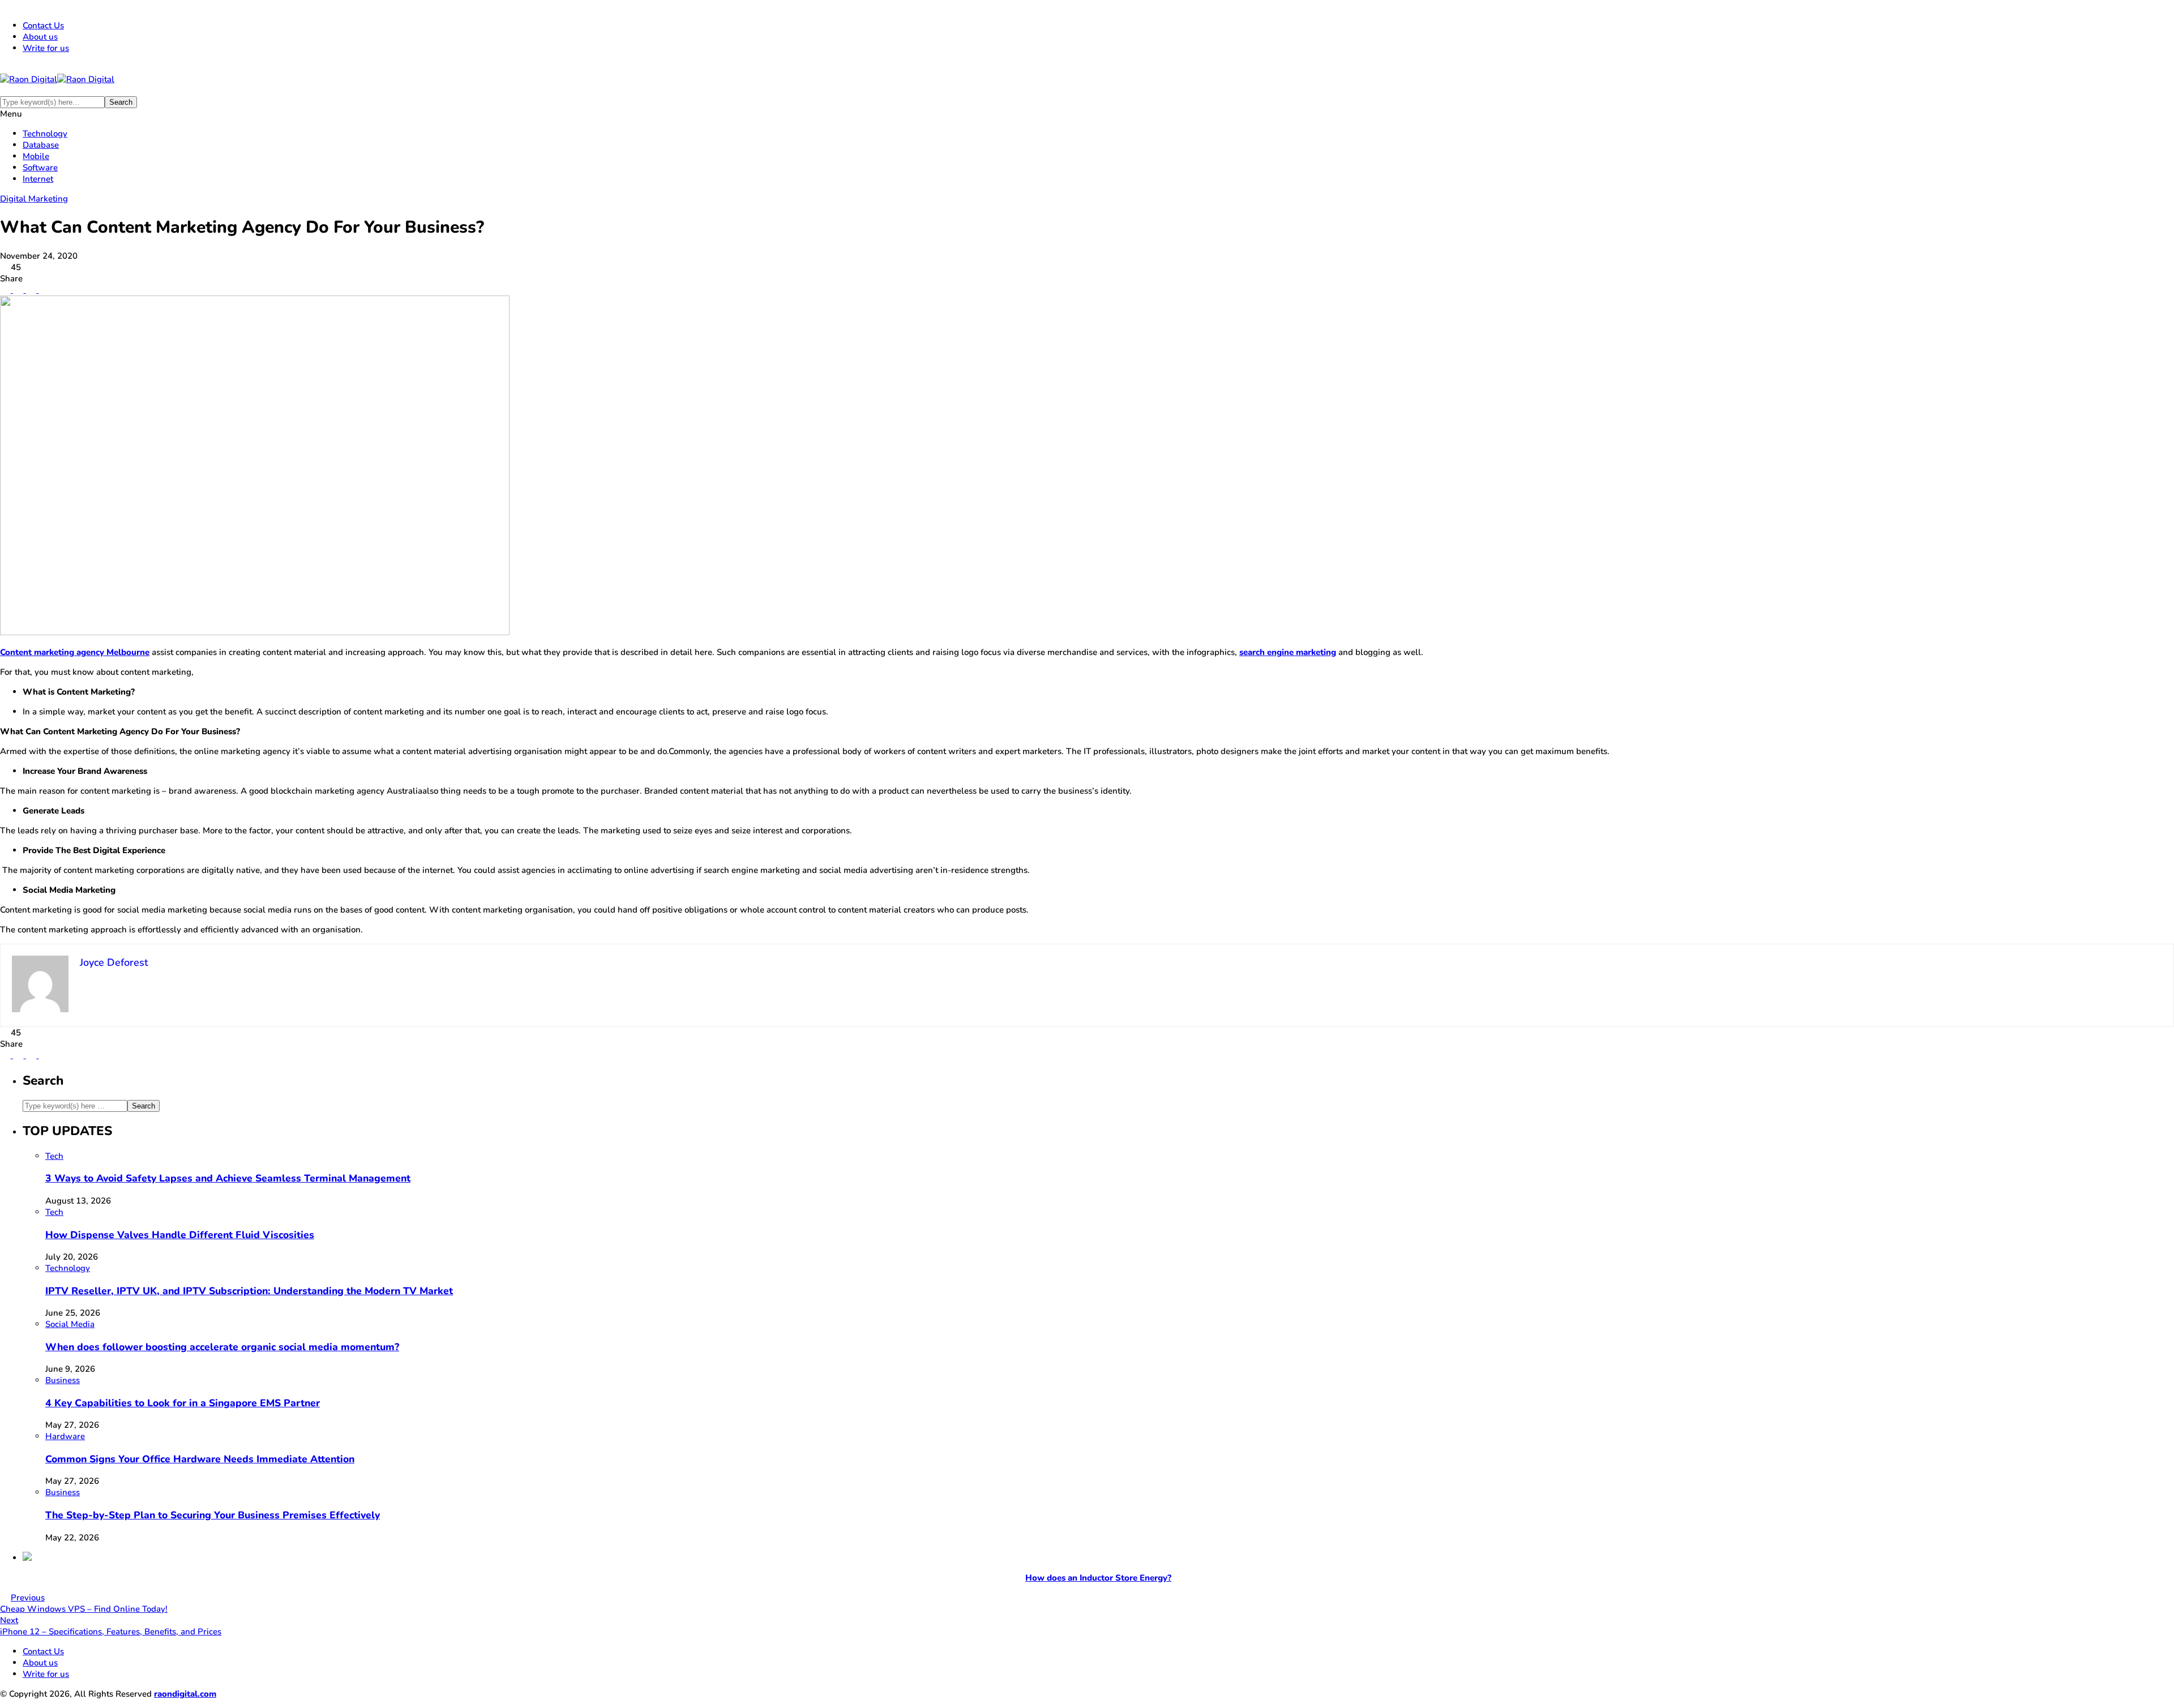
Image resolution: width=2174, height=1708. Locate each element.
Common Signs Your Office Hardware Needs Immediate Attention (200, 1459)
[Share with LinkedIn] (30, 290)
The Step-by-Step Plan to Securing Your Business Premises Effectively (213, 1515)
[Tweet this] (17, 290)
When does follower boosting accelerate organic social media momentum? (222, 1347)
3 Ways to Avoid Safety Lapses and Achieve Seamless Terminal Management (228, 1178)
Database (41, 145)
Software (40, 168)
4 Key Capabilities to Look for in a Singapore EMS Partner (183, 1403)
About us (40, 37)
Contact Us (43, 25)
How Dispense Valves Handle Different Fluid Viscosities (180, 1235)
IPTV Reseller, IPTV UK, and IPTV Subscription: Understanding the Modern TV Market (249, 1291)
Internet (38, 179)
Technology (45, 134)
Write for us (46, 48)
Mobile (36, 156)
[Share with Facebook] (5, 290)
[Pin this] (43, 290)
